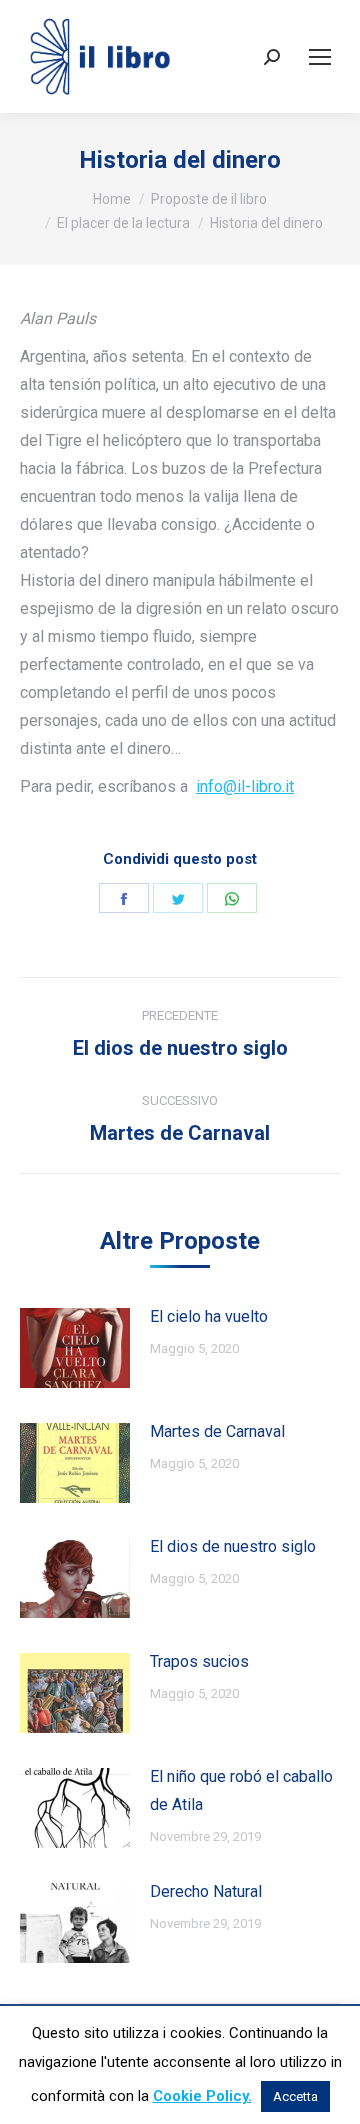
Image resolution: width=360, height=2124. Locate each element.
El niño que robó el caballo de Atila (241, 1790)
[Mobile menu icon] (320, 57)
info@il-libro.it (245, 786)
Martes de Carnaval (217, 1431)
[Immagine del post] (75, 1348)
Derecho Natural (206, 1891)
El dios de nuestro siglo (233, 1546)
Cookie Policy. (202, 2096)
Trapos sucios (199, 1661)
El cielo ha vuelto (209, 1316)
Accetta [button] (295, 2096)
